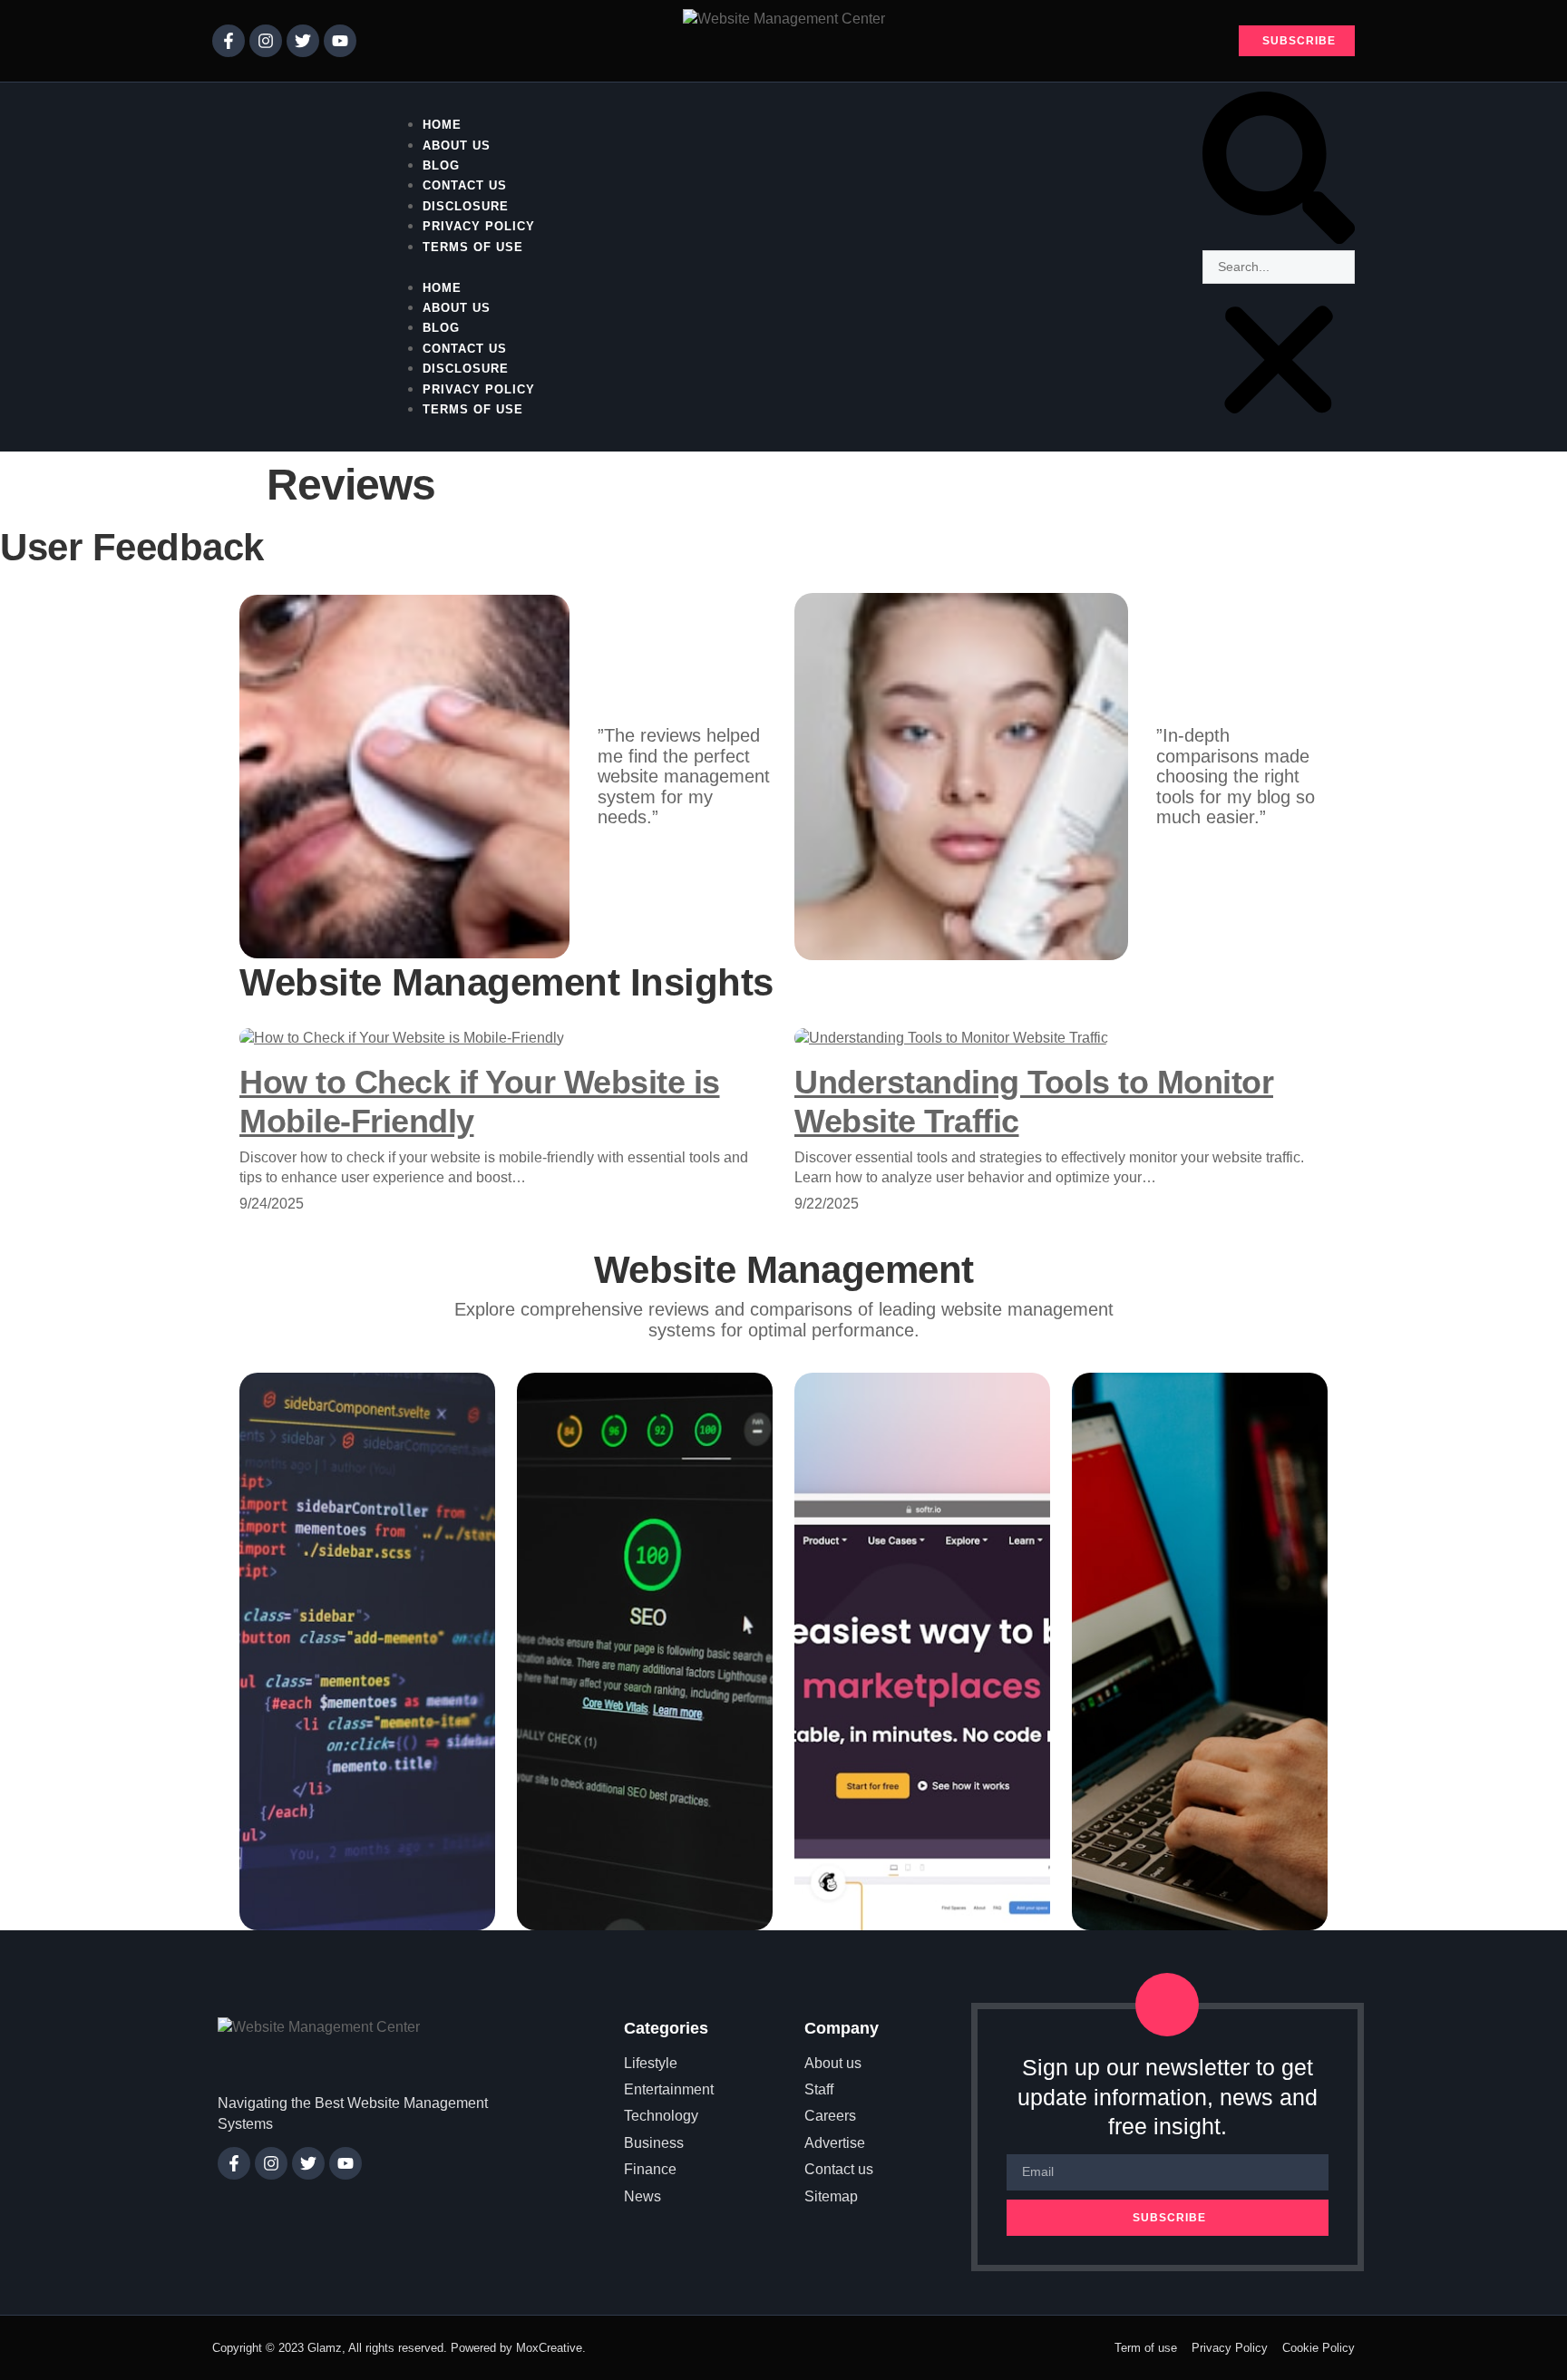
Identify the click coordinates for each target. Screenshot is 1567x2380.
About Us (457, 308)
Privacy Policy (479, 389)
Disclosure (466, 369)
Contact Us (465, 349)
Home (442, 288)
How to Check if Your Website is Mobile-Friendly (480, 1102)
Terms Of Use (473, 247)
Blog (441, 328)
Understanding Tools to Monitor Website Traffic (1034, 1102)
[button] (783, 267)
